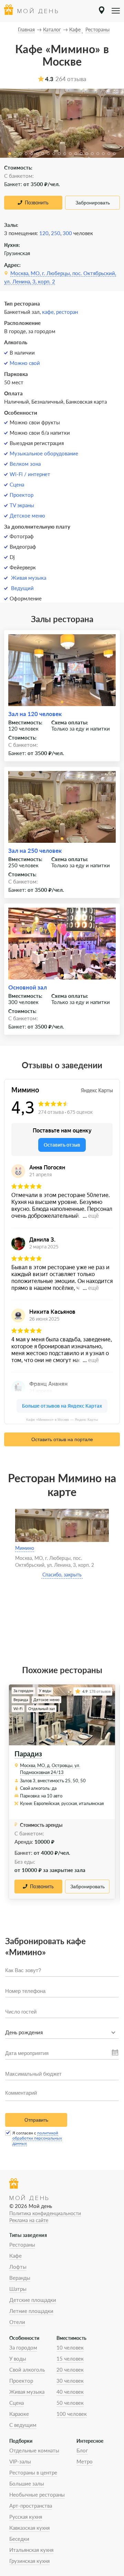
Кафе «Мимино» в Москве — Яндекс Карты (62, 1420)
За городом (23, 2347)
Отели (17, 2322)
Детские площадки (33, 2300)
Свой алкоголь (27, 2370)
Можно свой (25, 363)
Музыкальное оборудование (44, 453)
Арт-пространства (31, 2506)
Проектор (22, 495)
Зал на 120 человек (35, 714)
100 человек (72, 2414)
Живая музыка (29, 578)
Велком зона (25, 464)
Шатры (18, 2289)
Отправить (36, 2120)
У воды (18, 2358)
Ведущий (22, 588)
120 (44, 233)
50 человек (70, 2403)
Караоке (19, 2414)
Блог (82, 2450)
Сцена (17, 484)
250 (56, 233)
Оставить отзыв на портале (62, 1439)
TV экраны (22, 505)
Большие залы (27, 2483)
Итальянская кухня (31, 2550)
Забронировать (93, 203)
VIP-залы (20, 2461)
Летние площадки (31, 2311)
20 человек (70, 2370)
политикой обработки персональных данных (37, 2138)
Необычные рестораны (37, 2495)
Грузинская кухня (29, 2561)
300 (67, 233)
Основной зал (28, 987)
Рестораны (22, 2245)
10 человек (70, 2347)
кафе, (49, 312)
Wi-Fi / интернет (30, 474)
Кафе (15, 2256)
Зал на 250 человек (35, 851)
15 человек (70, 2358)
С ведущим (23, 2425)
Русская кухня (26, 2517)
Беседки (19, 2539)
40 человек (70, 2392)
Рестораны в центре (33, 2472)
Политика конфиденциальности (45, 2213)
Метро (85, 2461)
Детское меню (27, 515)
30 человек (70, 2381)
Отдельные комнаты (34, 2450)
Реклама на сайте (29, 2220)
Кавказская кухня (29, 2528)
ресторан (67, 312)
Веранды (20, 2278)
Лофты (18, 2267)
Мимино (25, 1548)
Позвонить (37, 202)
